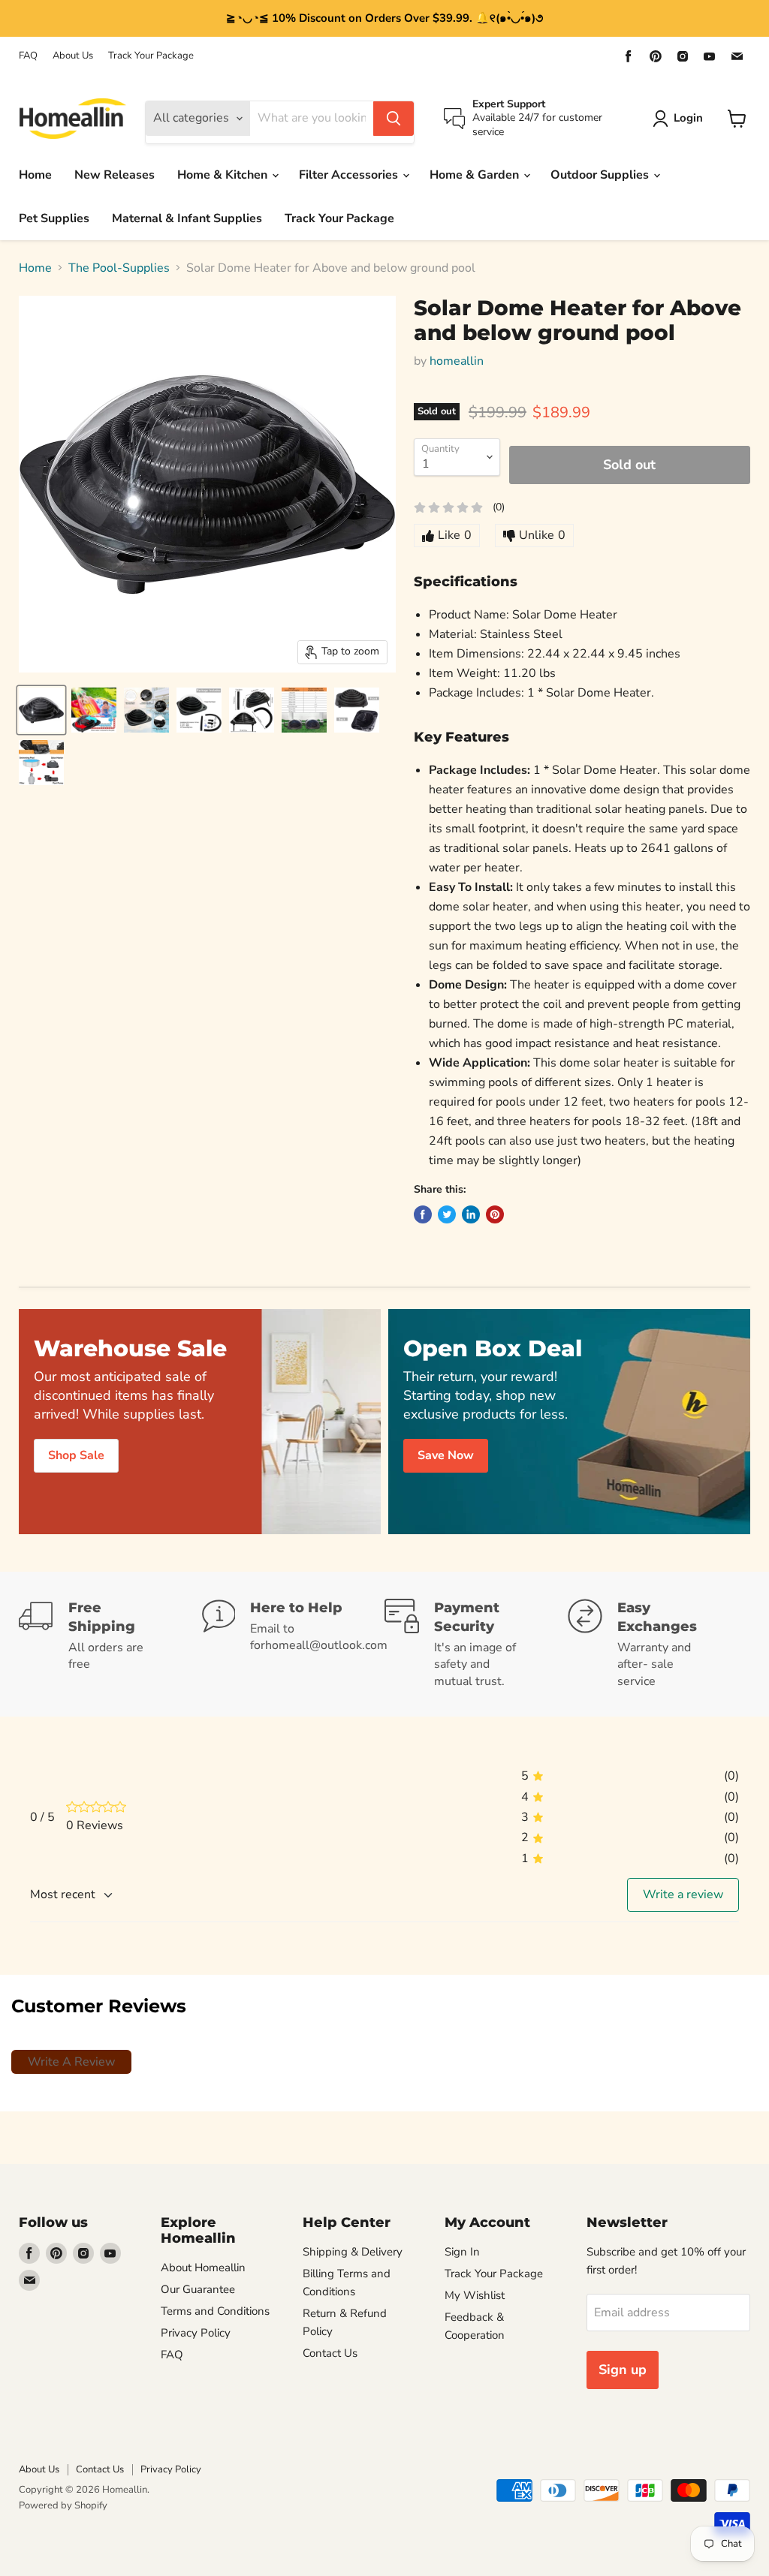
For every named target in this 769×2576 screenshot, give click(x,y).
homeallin (457, 361)
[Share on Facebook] (423, 1214)
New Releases (115, 175)
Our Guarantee (198, 2289)
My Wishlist (475, 2295)
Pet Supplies (54, 218)
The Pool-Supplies (119, 268)
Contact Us (330, 2353)
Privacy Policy (196, 2333)
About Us (73, 56)
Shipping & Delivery (353, 2252)
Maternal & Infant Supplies (187, 218)
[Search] (394, 119)
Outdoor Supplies (601, 175)
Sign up (623, 2370)
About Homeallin (203, 2268)
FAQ (28, 56)
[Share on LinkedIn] (471, 1214)
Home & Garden (476, 175)
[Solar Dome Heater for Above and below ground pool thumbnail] (41, 710)
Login (688, 118)
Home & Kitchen (224, 175)
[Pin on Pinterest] (495, 1214)
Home (35, 175)
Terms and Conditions (215, 2311)
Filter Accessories (350, 175)
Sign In (462, 2252)
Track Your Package (151, 56)
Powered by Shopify (63, 2505)
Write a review (683, 1894)
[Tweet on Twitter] (447, 1214)
